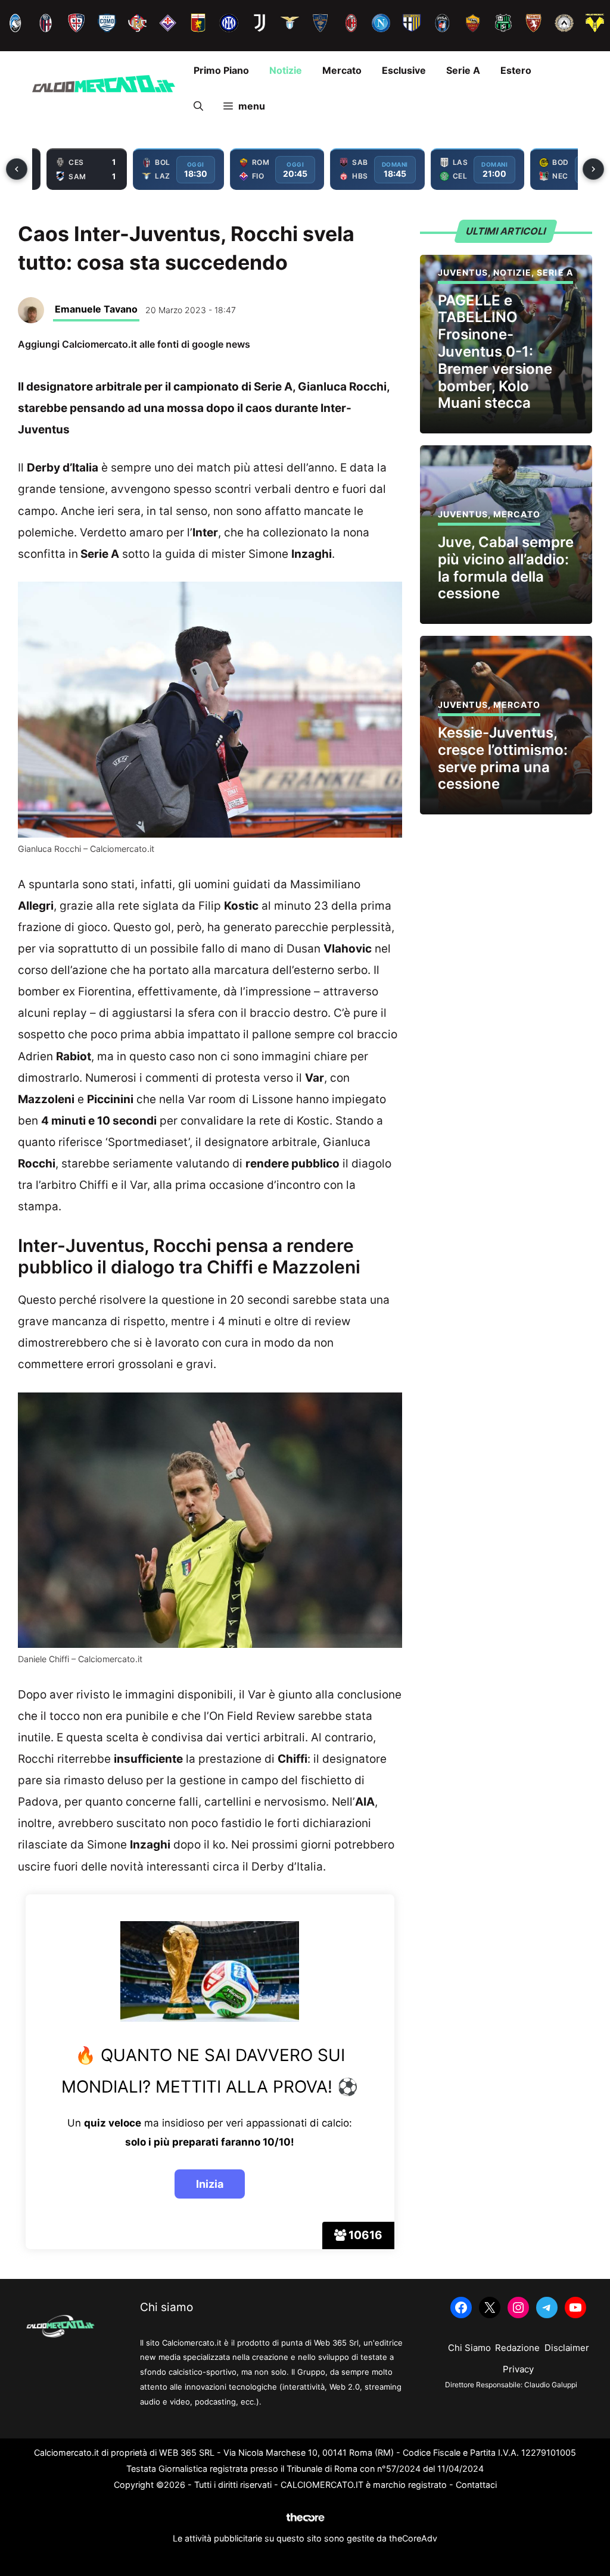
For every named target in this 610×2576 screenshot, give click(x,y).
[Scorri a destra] (593, 169)
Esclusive (404, 70)
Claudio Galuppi (551, 2385)
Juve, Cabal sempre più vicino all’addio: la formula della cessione (506, 568)
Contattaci (476, 2485)
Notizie (286, 70)
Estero (516, 70)
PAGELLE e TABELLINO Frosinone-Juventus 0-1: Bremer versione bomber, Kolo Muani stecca (495, 352)
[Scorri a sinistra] (17, 169)
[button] (198, 106)
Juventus (463, 272)
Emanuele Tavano (96, 309)
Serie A (463, 70)
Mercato (342, 70)
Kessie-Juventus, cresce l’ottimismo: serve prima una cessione (503, 758)
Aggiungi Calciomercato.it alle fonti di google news (134, 344)
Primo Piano (221, 70)
